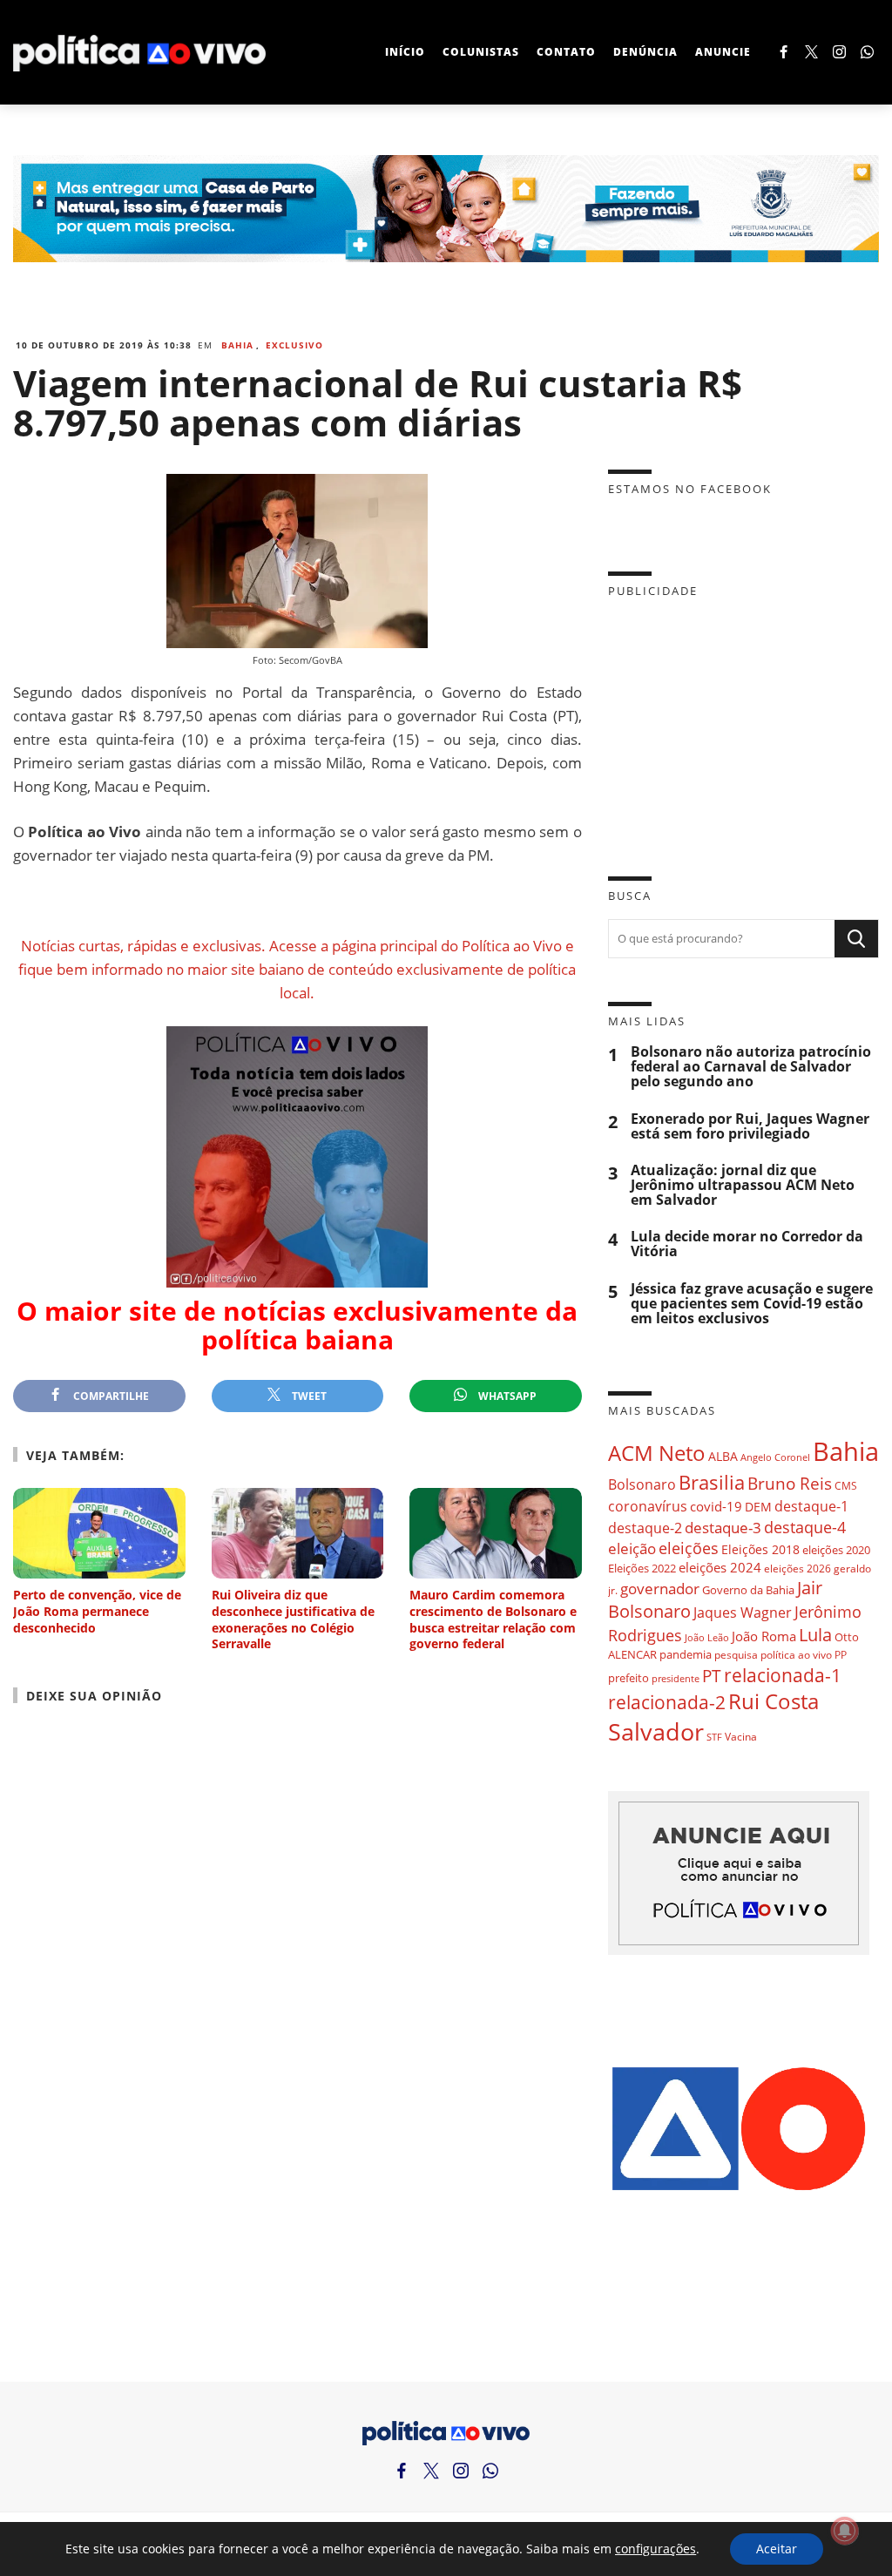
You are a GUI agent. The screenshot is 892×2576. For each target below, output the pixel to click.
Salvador (656, 1731)
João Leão (707, 1637)
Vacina (741, 1737)
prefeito (628, 1678)
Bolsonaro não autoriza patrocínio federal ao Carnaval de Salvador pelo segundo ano (751, 1067)
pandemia (686, 1654)
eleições (689, 1548)
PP (841, 1655)
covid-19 (716, 1506)
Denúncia (645, 52)
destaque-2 (645, 1528)
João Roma (764, 1636)
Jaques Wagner (743, 1613)
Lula (815, 1635)
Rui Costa (774, 1701)
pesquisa (736, 1655)
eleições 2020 (836, 1550)
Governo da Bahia (748, 1590)
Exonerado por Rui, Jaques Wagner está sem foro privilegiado (750, 1126)
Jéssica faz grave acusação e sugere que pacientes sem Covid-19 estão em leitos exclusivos (752, 1304)
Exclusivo (294, 345)
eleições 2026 (797, 1569)
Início (405, 52)
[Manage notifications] (845, 2531)
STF (714, 1737)
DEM (758, 1507)
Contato (566, 52)
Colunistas (481, 52)
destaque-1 (811, 1506)
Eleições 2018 (760, 1549)
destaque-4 (805, 1527)
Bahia (237, 345)
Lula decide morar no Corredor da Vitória (747, 1244)
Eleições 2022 (642, 1568)
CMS (846, 1486)
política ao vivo (796, 1654)
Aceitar (777, 2549)
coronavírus (648, 1506)
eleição (632, 1548)
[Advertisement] (743, 724)
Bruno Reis (790, 1483)
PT (712, 1676)
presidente (676, 1679)
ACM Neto (657, 1453)
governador (660, 1589)
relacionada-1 (783, 1675)
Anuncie (723, 52)
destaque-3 (723, 1528)
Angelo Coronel (775, 1457)
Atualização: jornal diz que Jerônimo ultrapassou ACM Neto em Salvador (743, 1185)
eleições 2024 (720, 1567)
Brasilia (712, 1482)
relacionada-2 (667, 1702)
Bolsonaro (642, 1484)
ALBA (723, 1456)
